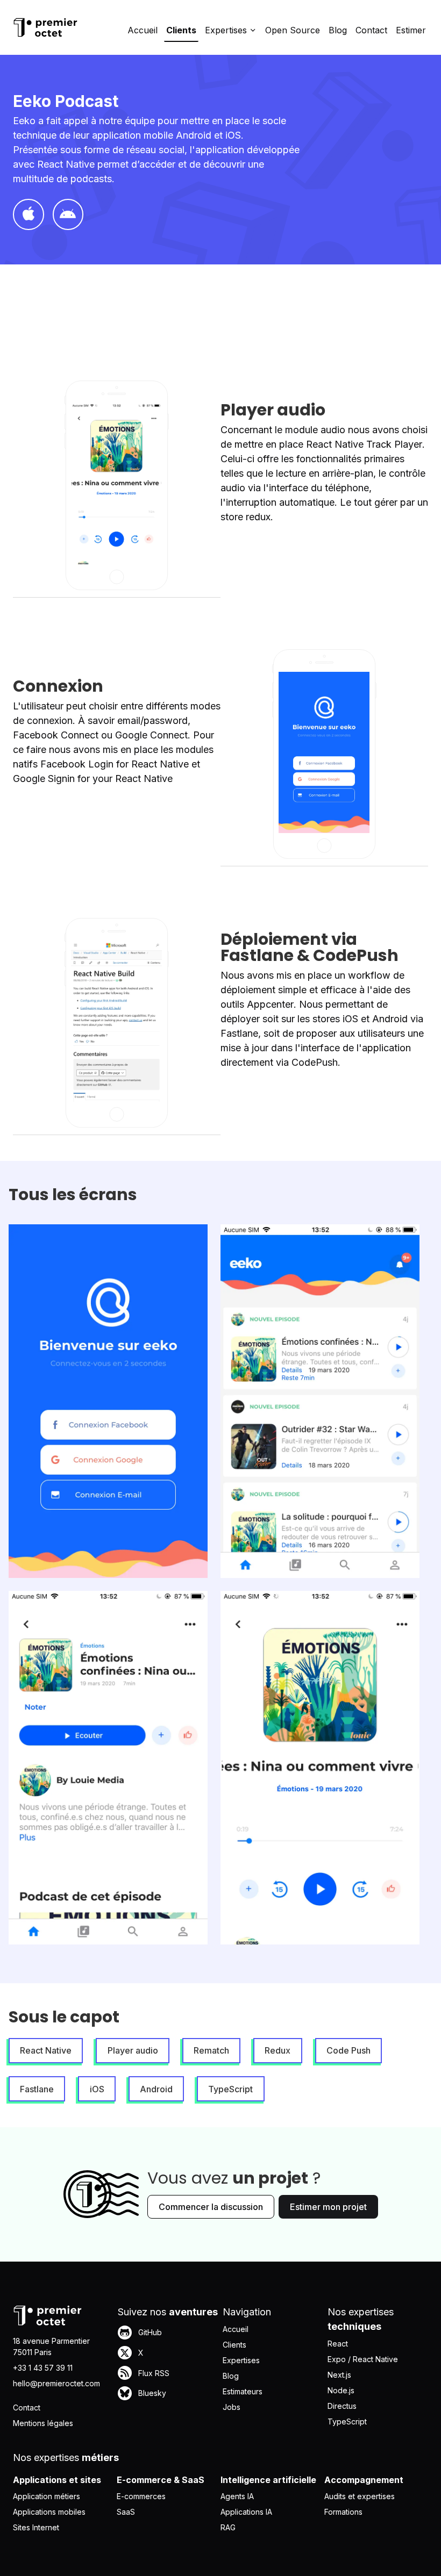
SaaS (126, 2512)
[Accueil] (45, 27)
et (120, 764)
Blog (338, 30)
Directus (342, 2406)
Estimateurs (243, 2391)
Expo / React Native (363, 2359)
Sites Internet (36, 2527)
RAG (228, 2527)
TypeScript (347, 2421)
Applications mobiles (49, 2512)
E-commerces (141, 2496)
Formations (343, 2512)
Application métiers (47, 2496)
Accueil (143, 30)
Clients (181, 30)
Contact (371, 30)
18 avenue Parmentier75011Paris (51, 2347)
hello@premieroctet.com (56, 2383)
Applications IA (246, 2512)
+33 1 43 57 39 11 (43, 2368)
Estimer (411, 30)
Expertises (241, 2360)
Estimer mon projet (328, 2207)
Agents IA (237, 2496)
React (338, 2344)
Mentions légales (43, 2423)
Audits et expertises (360, 2496)
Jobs (232, 2407)
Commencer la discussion (211, 2207)
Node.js (341, 2390)
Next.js (339, 2375)
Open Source (293, 30)
